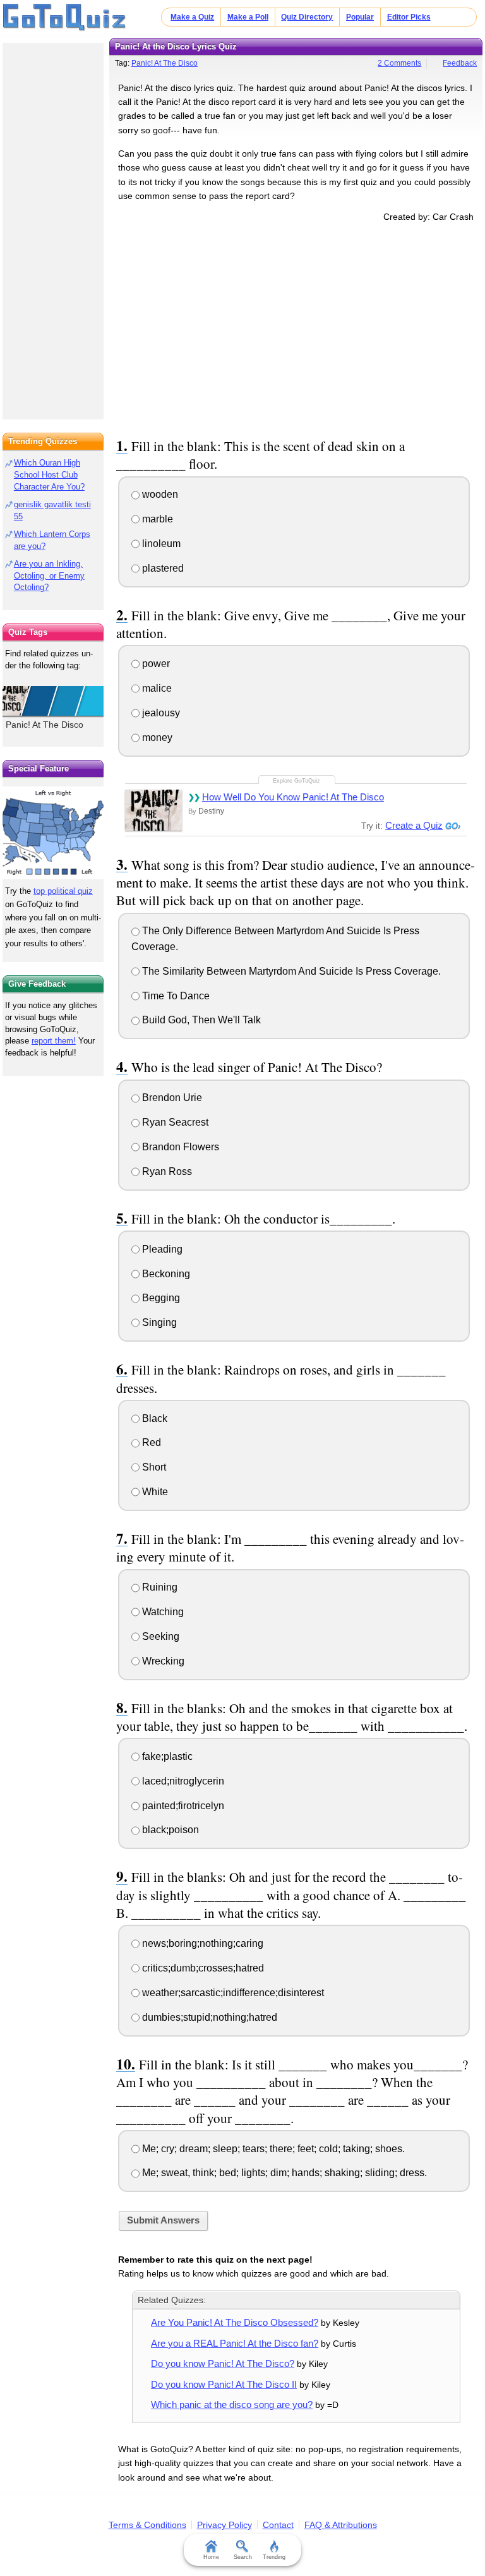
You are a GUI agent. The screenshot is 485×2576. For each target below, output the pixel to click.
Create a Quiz (414, 825)
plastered (162, 568)
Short (153, 1467)
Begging (160, 1298)
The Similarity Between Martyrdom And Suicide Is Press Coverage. (290, 971)
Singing (158, 1322)
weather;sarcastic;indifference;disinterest (232, 1993)
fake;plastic (166, 1756)
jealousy (160, 713)
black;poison (169, 1830)
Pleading (161, 1249)
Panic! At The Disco (165, 63)
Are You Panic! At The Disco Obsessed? (235, 2322)
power (155, 664)
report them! (54, 1041)
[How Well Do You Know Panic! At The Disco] (153, 810)
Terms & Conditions (147, 2525)
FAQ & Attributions (341, 2525)
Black (153, 1418)
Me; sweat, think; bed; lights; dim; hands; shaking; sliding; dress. (283, 2173)
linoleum (160, 544)
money (156, 737)
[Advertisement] (296, 328)
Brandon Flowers (179, 1147)
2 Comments (399, 63)
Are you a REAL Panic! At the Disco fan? (235, 2343)
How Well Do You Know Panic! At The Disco (293, 797)
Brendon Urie (171, 1098)
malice (156, 688)
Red (150, 1442)
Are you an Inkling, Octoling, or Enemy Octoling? (49, 576)
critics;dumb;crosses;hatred (202, 1968)
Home (211, 2557)
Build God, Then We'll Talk (200, 1020)
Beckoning (165, 1274)
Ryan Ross (166, 1171)
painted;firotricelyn (182, 1806)
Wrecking (162, 1661)
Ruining (159, 1587)
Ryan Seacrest (174, 1122)
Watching (162, 1612)
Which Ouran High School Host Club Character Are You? (49, 475)
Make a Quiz (192, 17)
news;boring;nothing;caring (201, 1943)
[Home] (65, 18)
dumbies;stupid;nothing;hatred (208, 2017)
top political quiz (63, 891)
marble (156, 519)
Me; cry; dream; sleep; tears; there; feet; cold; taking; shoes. (272, 2149)
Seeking (159, 1636)
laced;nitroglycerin (182, 1781)
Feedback (460, 63)
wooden (159, 494)
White (154, 1492)
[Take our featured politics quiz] (53, 833)
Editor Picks (409, 17)
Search (243, 2557)
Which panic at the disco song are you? (232, 2404)
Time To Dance (175, 996)
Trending (274, 2557)
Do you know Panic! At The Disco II (224, 2384)
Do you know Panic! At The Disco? (223, 2363)
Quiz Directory (307, 17)
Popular (360, 17)
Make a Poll (248, 17)
